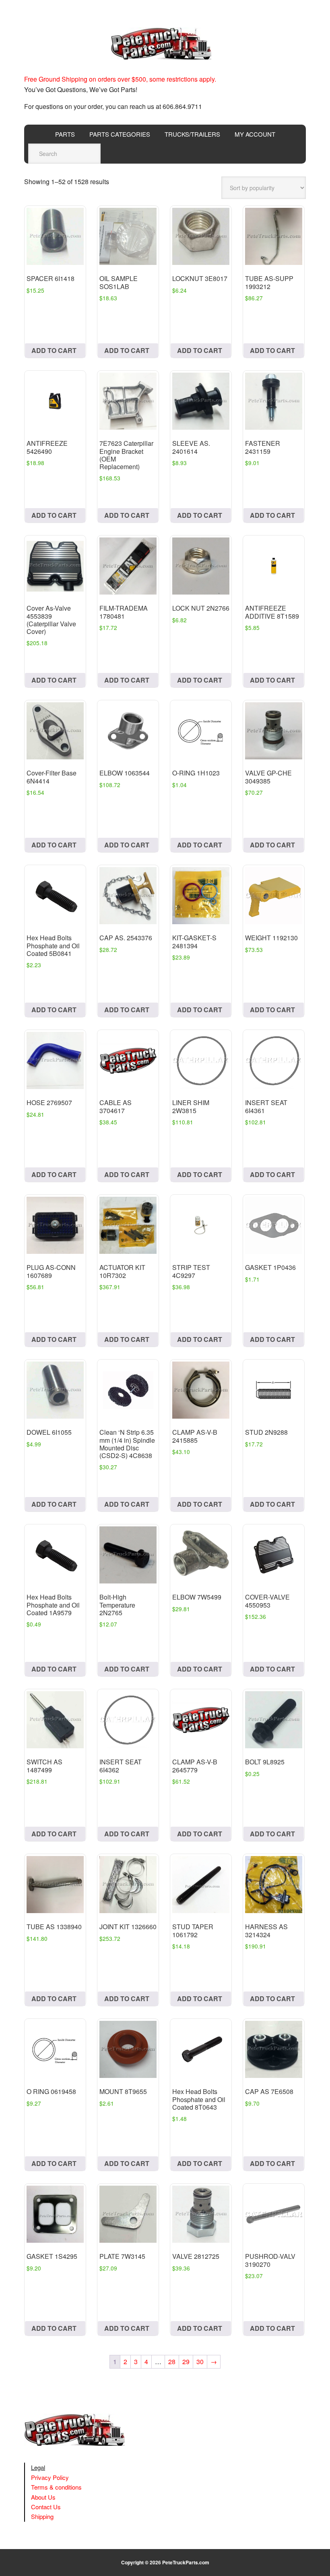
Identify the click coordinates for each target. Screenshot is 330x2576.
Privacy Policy (50, 2477)
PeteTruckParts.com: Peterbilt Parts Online (165, 43)
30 (200, 2362)
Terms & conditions (56, 2487)
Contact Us (46, 2507)
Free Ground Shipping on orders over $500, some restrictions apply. (120, 79)
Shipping (42, 2516)
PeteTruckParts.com (186, 2562)
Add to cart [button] (54, 350)
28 (172, 2362)
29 (186, 2362)
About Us (43, 2497)
